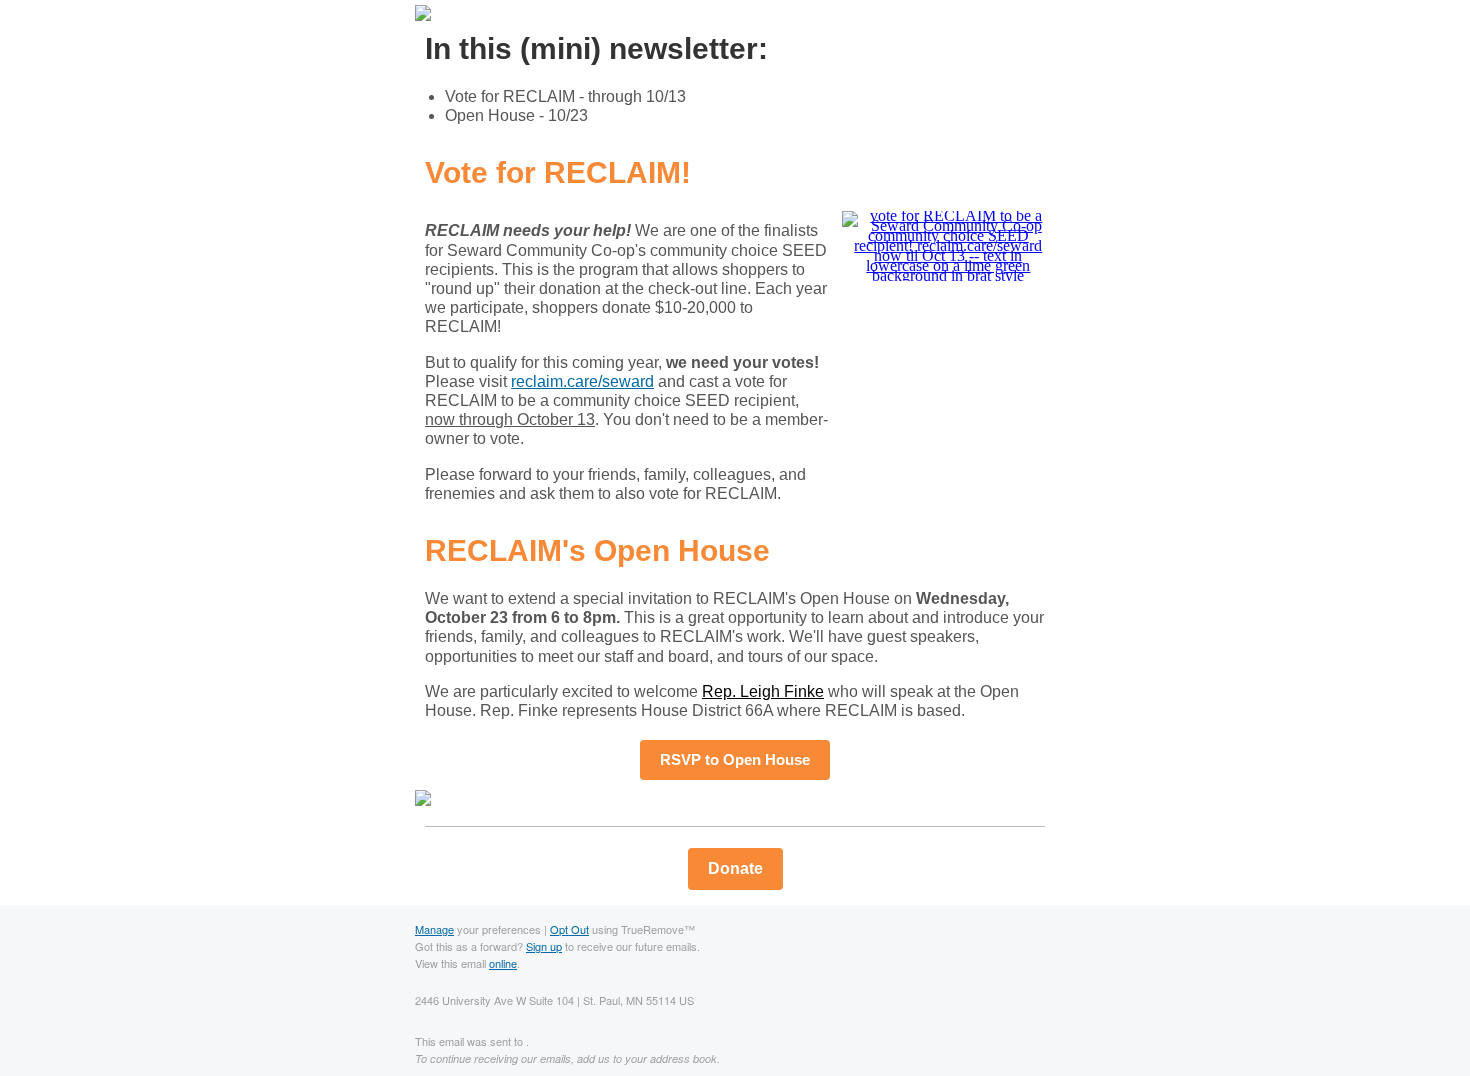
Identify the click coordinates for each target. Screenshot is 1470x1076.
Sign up (544, 946)
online (503, 963)
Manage (434, 929)
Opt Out (569, 929)
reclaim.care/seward (582, 381)
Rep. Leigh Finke (763, 691)
